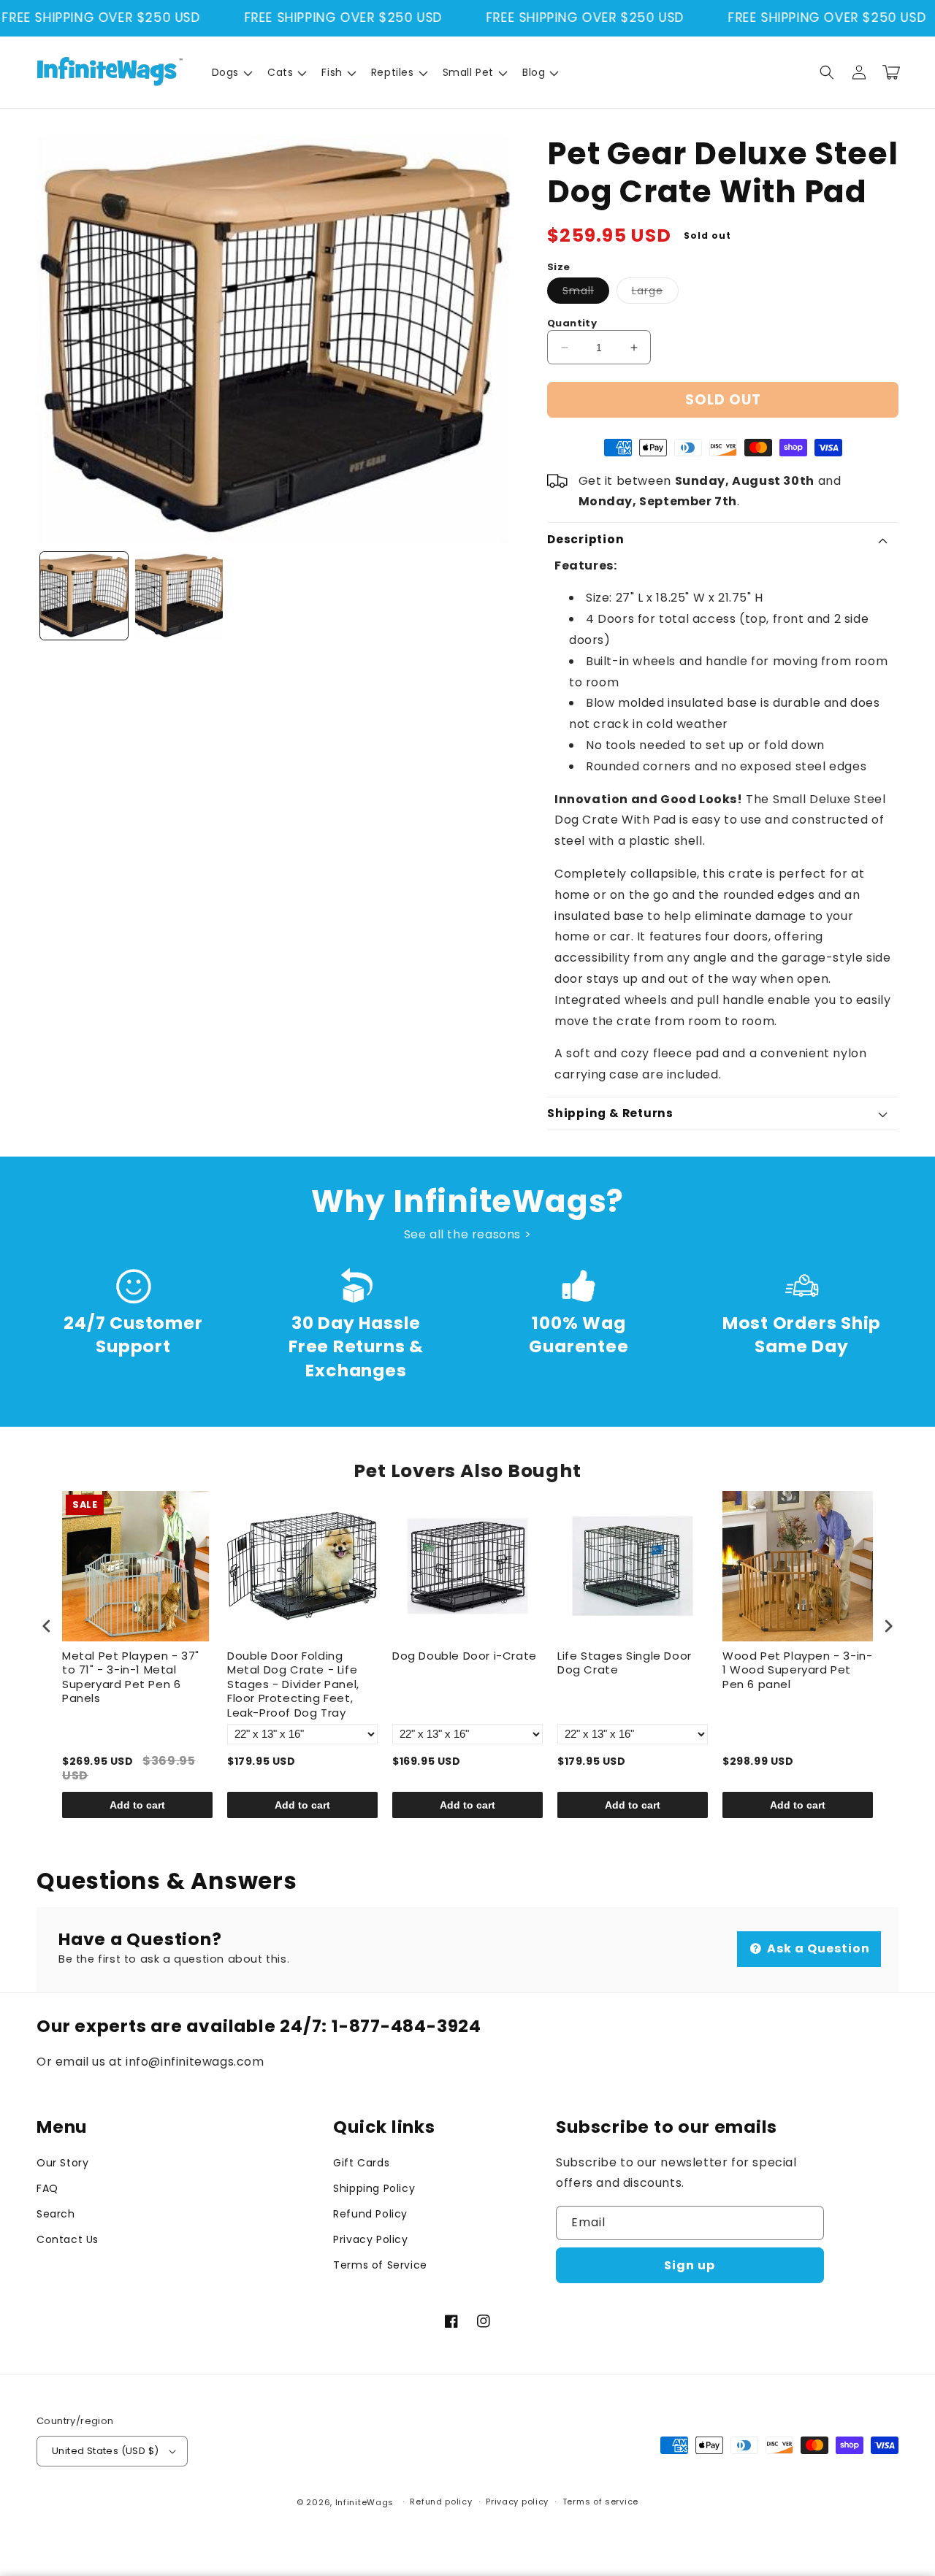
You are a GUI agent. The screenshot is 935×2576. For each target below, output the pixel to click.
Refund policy (441, 2502)
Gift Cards (361, 2163)
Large (655, 293)
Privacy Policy (370, 2239)
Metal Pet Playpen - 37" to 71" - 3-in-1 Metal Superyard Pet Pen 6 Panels (131, 1678)
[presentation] (47, 1626)
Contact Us (68, 2239)
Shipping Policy (374, 2188)
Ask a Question (817, 1948)
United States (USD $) (105, 2451)
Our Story (62, 2163)
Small (586, 293)
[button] (231, 72)
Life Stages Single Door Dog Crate (625, 1663)
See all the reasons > (468, 1234)
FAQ (47, 2188)
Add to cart (137, 1805)
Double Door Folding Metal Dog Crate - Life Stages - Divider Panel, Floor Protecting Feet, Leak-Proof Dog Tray (293, 1684)
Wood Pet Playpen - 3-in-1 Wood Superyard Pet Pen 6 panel (797, 1670)
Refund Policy (370, 2214)
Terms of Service (380, 2265)
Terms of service (600, 2502)
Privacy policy (517, 2502)
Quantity (572, 323)
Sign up (690, 2265)
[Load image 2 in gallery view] (179, 596)
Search (56, 2214)
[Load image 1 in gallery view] (84, 596)
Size (559, 267)
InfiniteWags (365, 2502)
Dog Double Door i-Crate (465, 1656)
